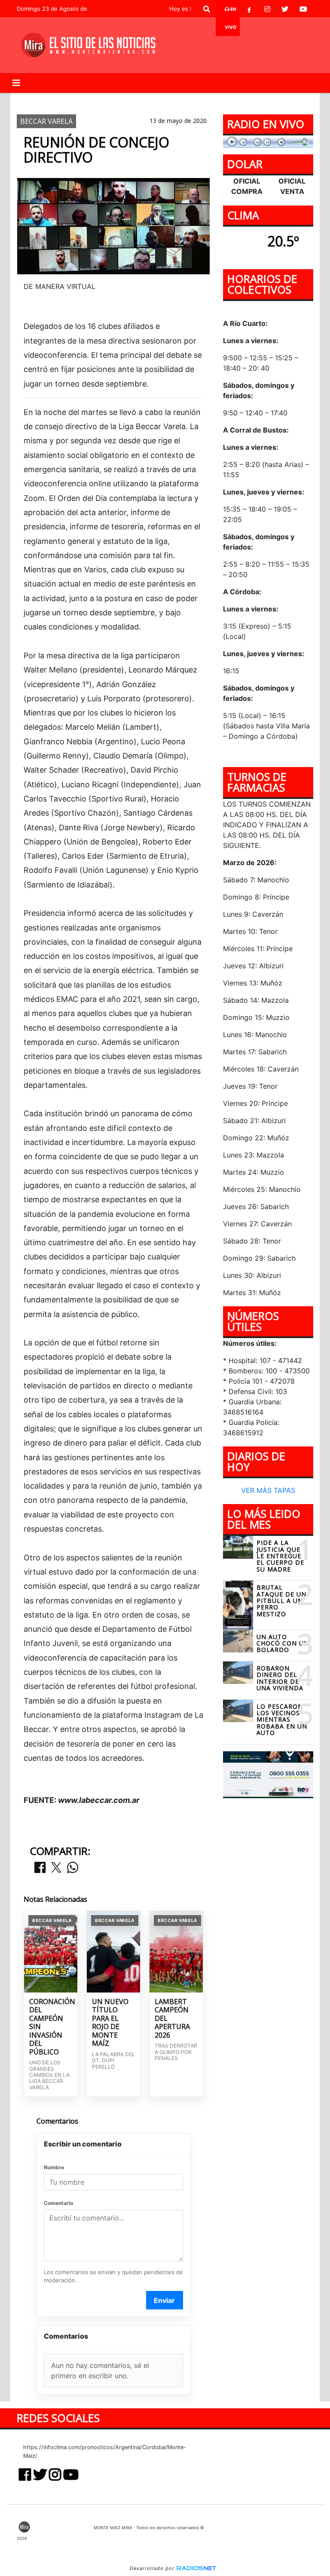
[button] (207, 9)
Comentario (58, 2203)
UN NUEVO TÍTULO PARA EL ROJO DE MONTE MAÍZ (110, 2023)
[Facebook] (249, 9)
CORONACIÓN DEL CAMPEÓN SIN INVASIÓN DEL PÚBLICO (51, 2027)
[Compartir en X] (56, 1868)
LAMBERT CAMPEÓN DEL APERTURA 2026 (172, 2019)
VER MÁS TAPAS (268, 1490)
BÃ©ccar (175, 100)
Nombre (54, 2167)
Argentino (92, 100)
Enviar (164, 2300)
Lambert (135, 100)
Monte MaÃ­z (236, 100)
